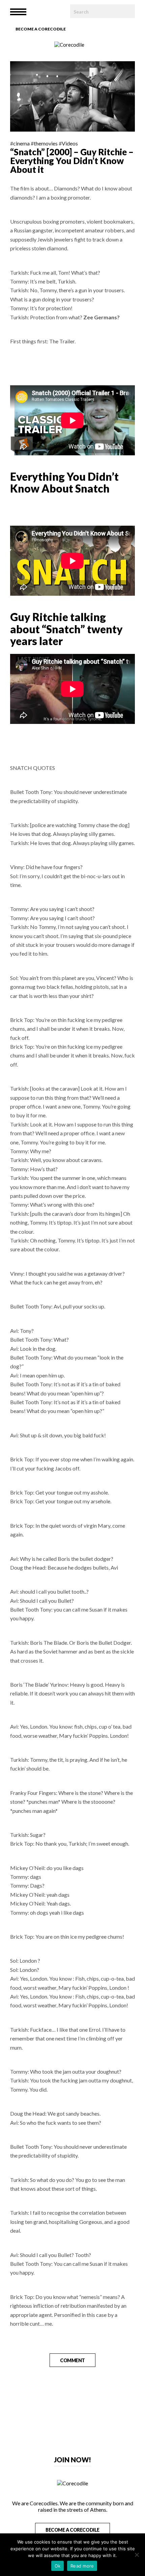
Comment (72, 2360)
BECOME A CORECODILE (72, 2530)
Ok (58, 2566)
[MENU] (18, 12)
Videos (70, 143)
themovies (46, 143)
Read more (82, 2566)
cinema (21, 143)
